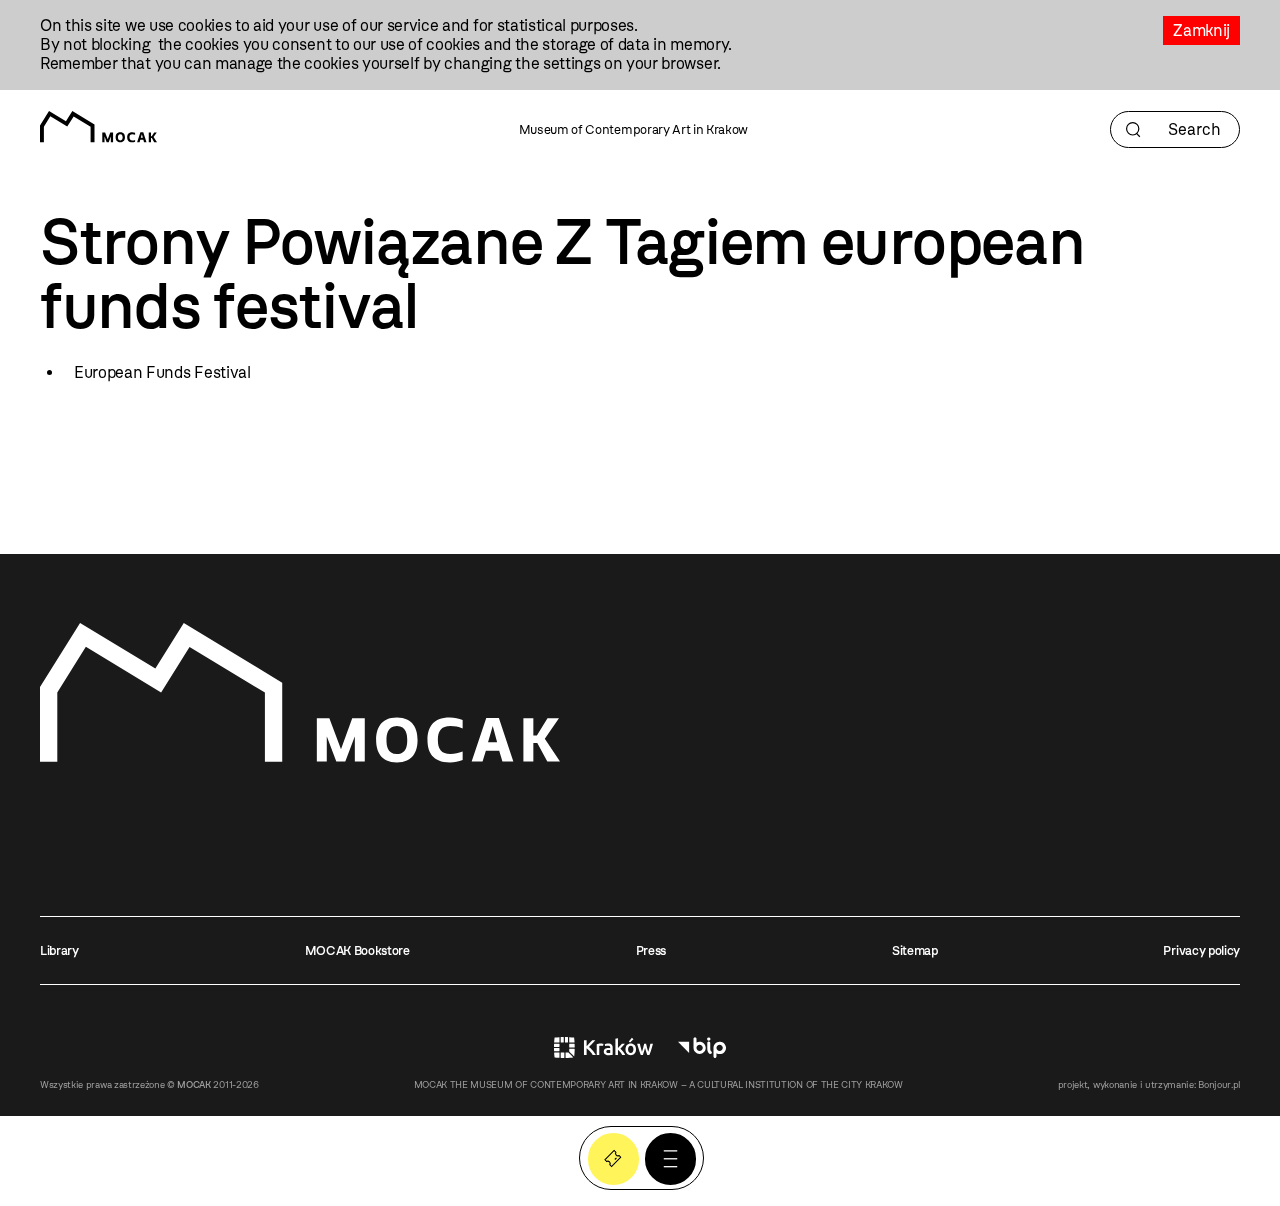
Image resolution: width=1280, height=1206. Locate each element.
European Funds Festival (162, 372)
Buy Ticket (613, 1158)
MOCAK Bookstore (357, 950)
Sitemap (915, 950)
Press (651, 950)
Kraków (603, 1048)
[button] (670, 1158)
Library (59, 950)
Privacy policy (1201, 950)
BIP (702, 1048)
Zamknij (1201, 30)
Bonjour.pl (1219, 1084)
